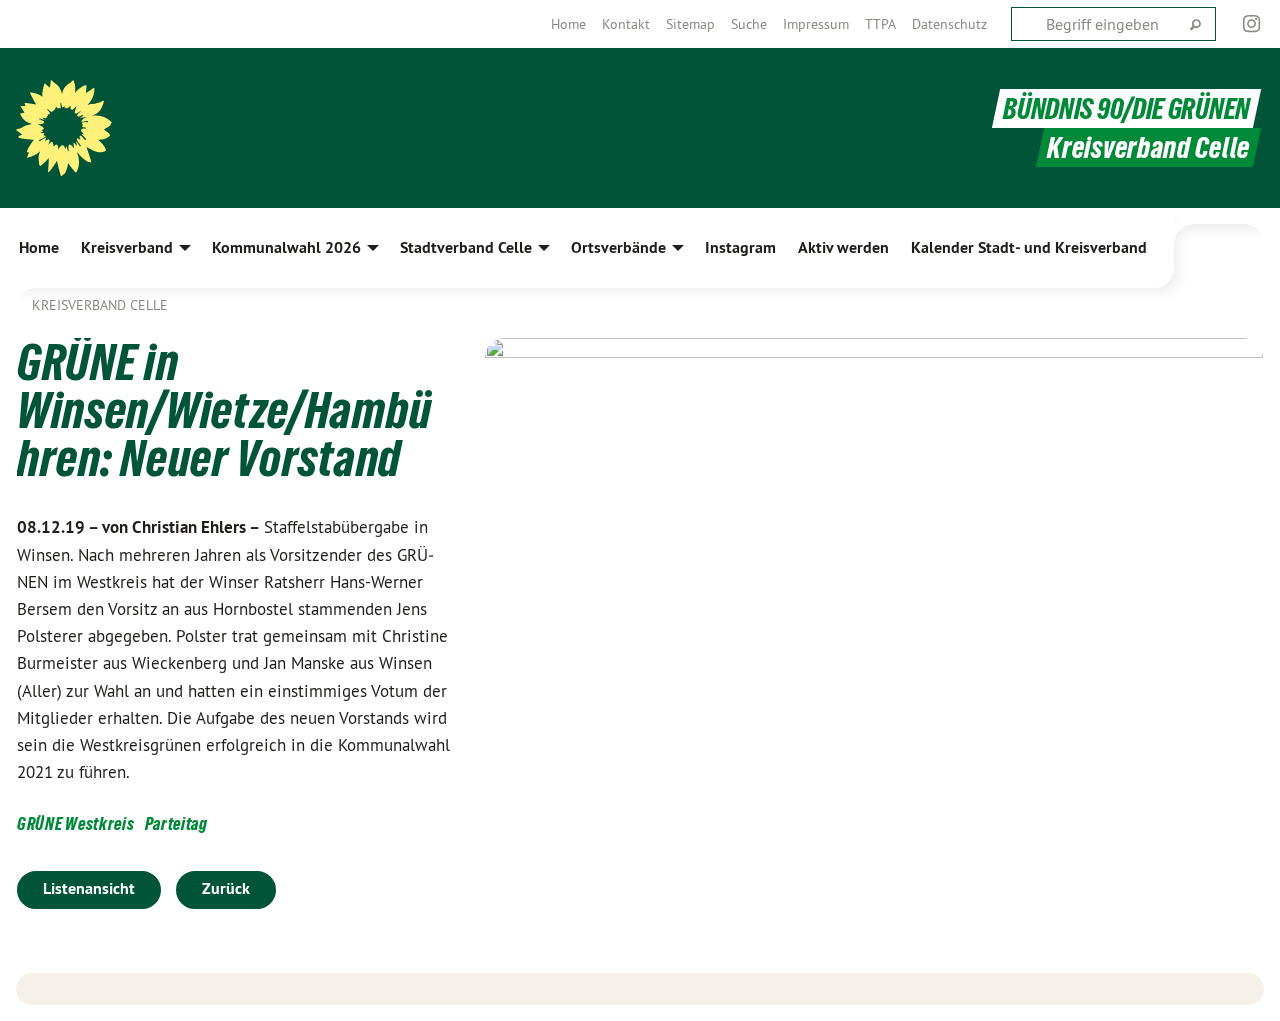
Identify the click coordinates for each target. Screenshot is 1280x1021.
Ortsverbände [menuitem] (618, 247)
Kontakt (626, 24)
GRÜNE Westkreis (76, 823)
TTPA (880, 24)
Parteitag (176, 823)
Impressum (816, 24)
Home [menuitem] (39, 247)
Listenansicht (89, 888)
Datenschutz (949, 24)
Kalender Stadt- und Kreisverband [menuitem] (1029, 247)
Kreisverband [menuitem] (127, 247)
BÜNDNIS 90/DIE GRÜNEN (1126, 108)
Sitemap (690, 24)
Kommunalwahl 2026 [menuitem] (286, 247)
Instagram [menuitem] (740, 247)
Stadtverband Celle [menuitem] (466, 247)
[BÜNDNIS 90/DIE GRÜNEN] (64, 128)
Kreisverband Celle (100, 305)
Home (568, 24)
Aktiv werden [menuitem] (843, 247)
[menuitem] (568, 24)
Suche (749, 24)
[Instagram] (1252, 24)
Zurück (226, 888)
